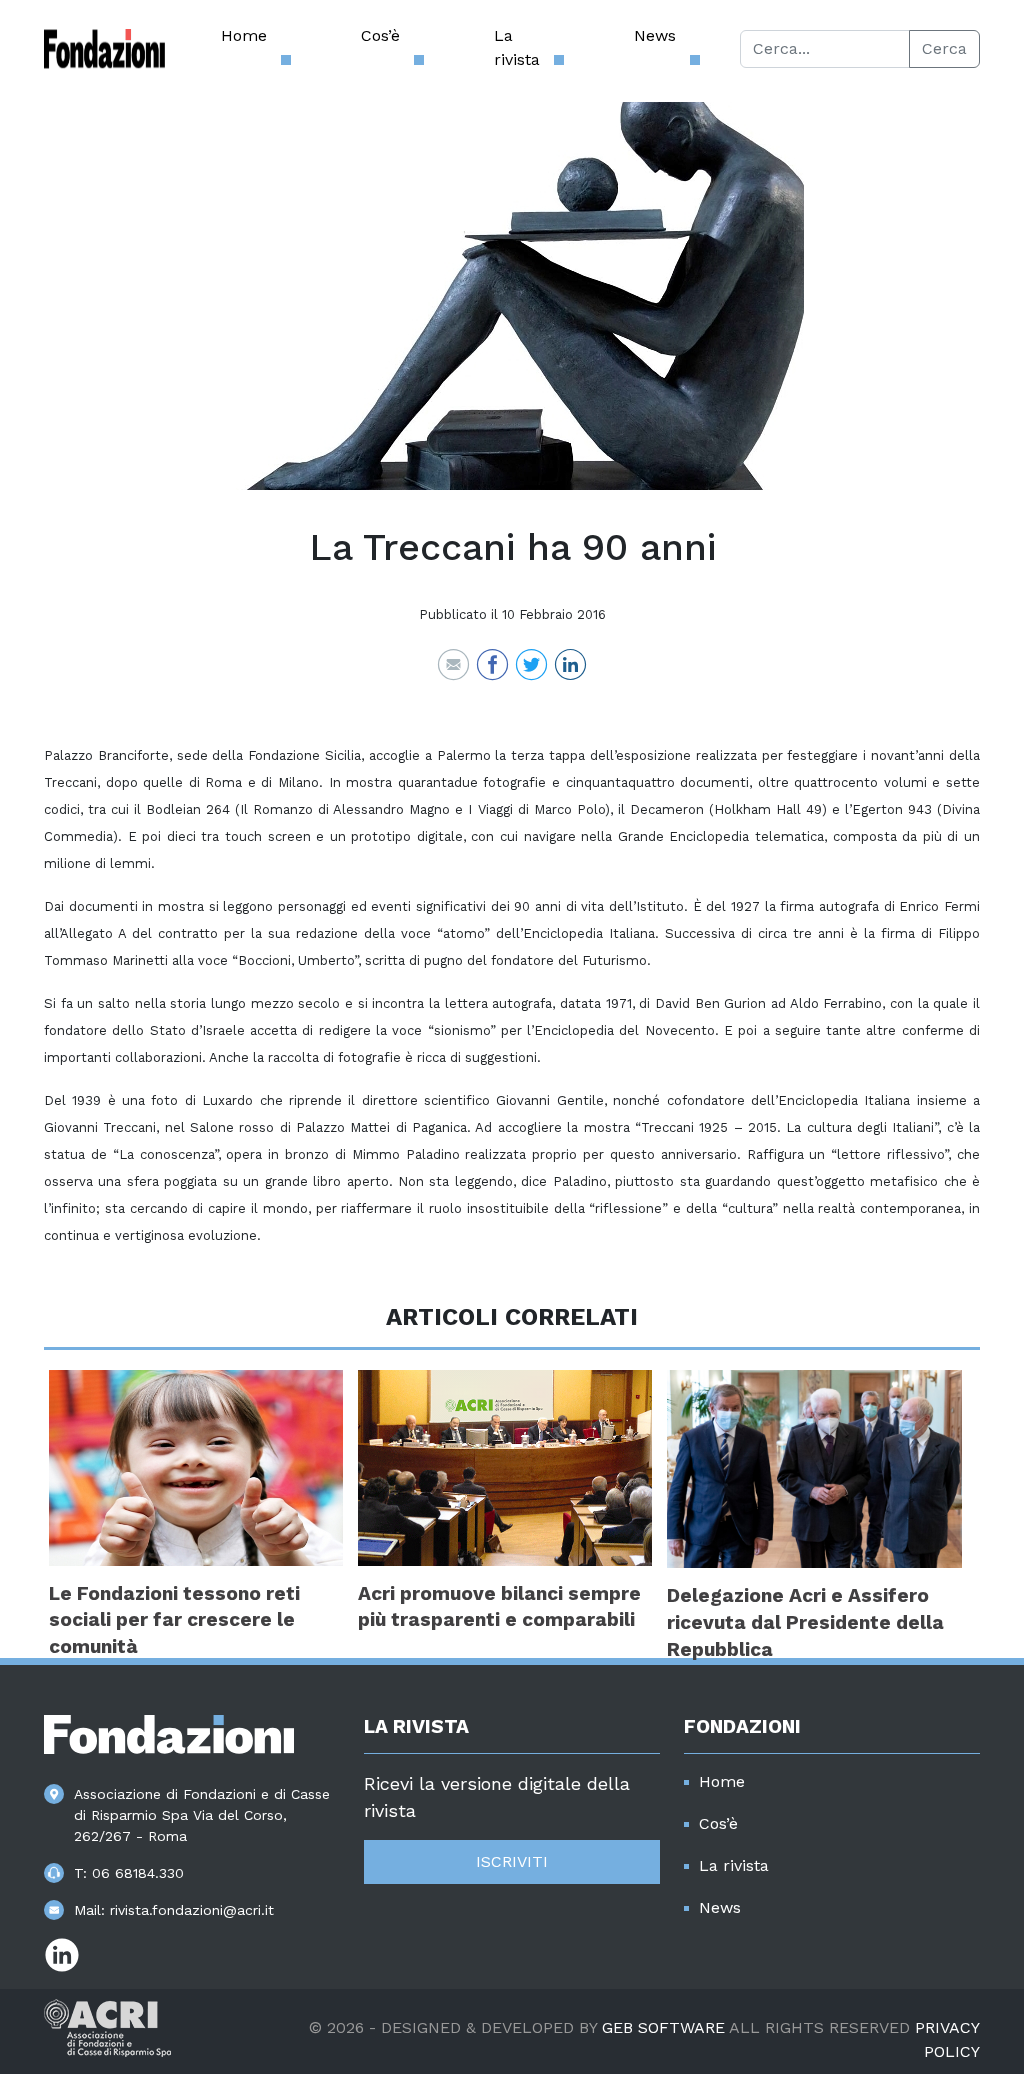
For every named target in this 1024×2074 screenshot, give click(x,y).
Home (244, 35)
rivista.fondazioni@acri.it (192, 1910)
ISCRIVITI (512, 1861)
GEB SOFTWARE (663, 2027)
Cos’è (380, 35)
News (655, 35)
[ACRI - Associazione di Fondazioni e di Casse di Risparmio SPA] (107, 2026)
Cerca (944, 48)
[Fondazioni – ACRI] (104, 49)
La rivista (517, 47)
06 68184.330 (138, 1873)
